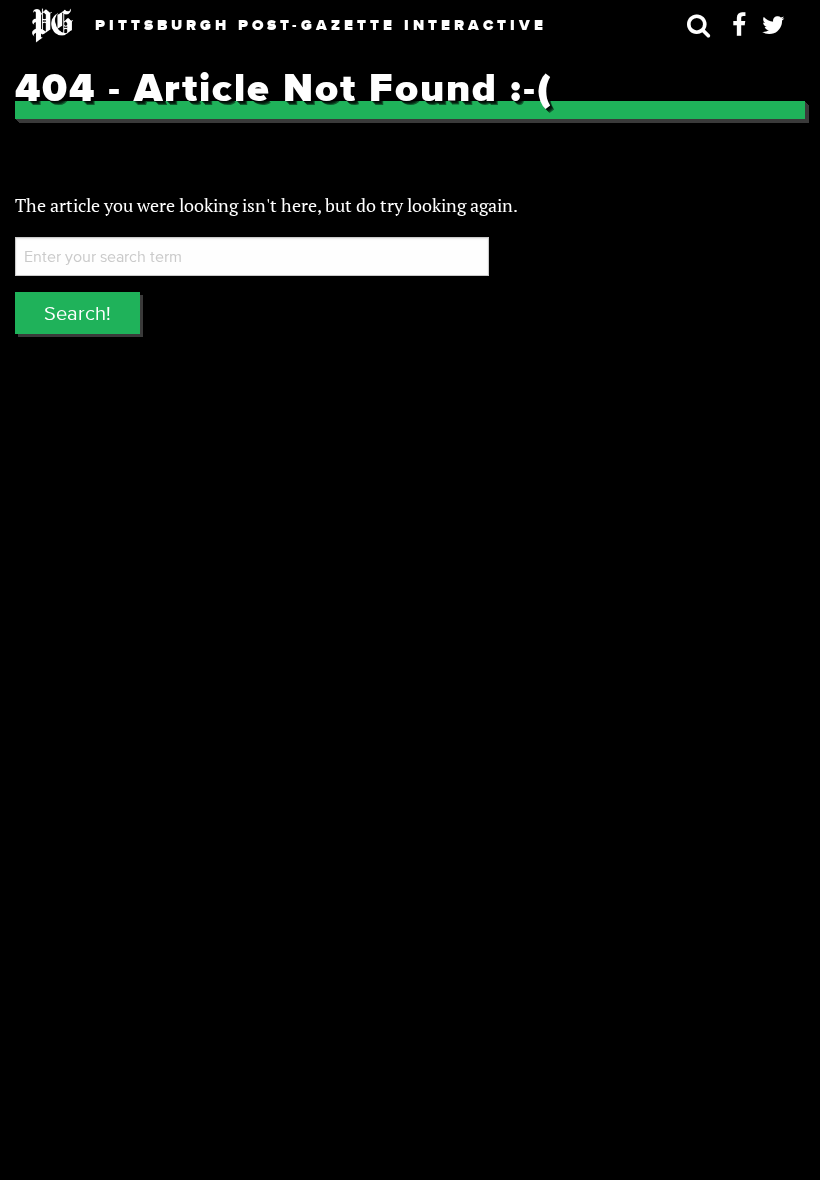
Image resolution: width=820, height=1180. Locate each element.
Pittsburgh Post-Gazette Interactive (321, 25)
